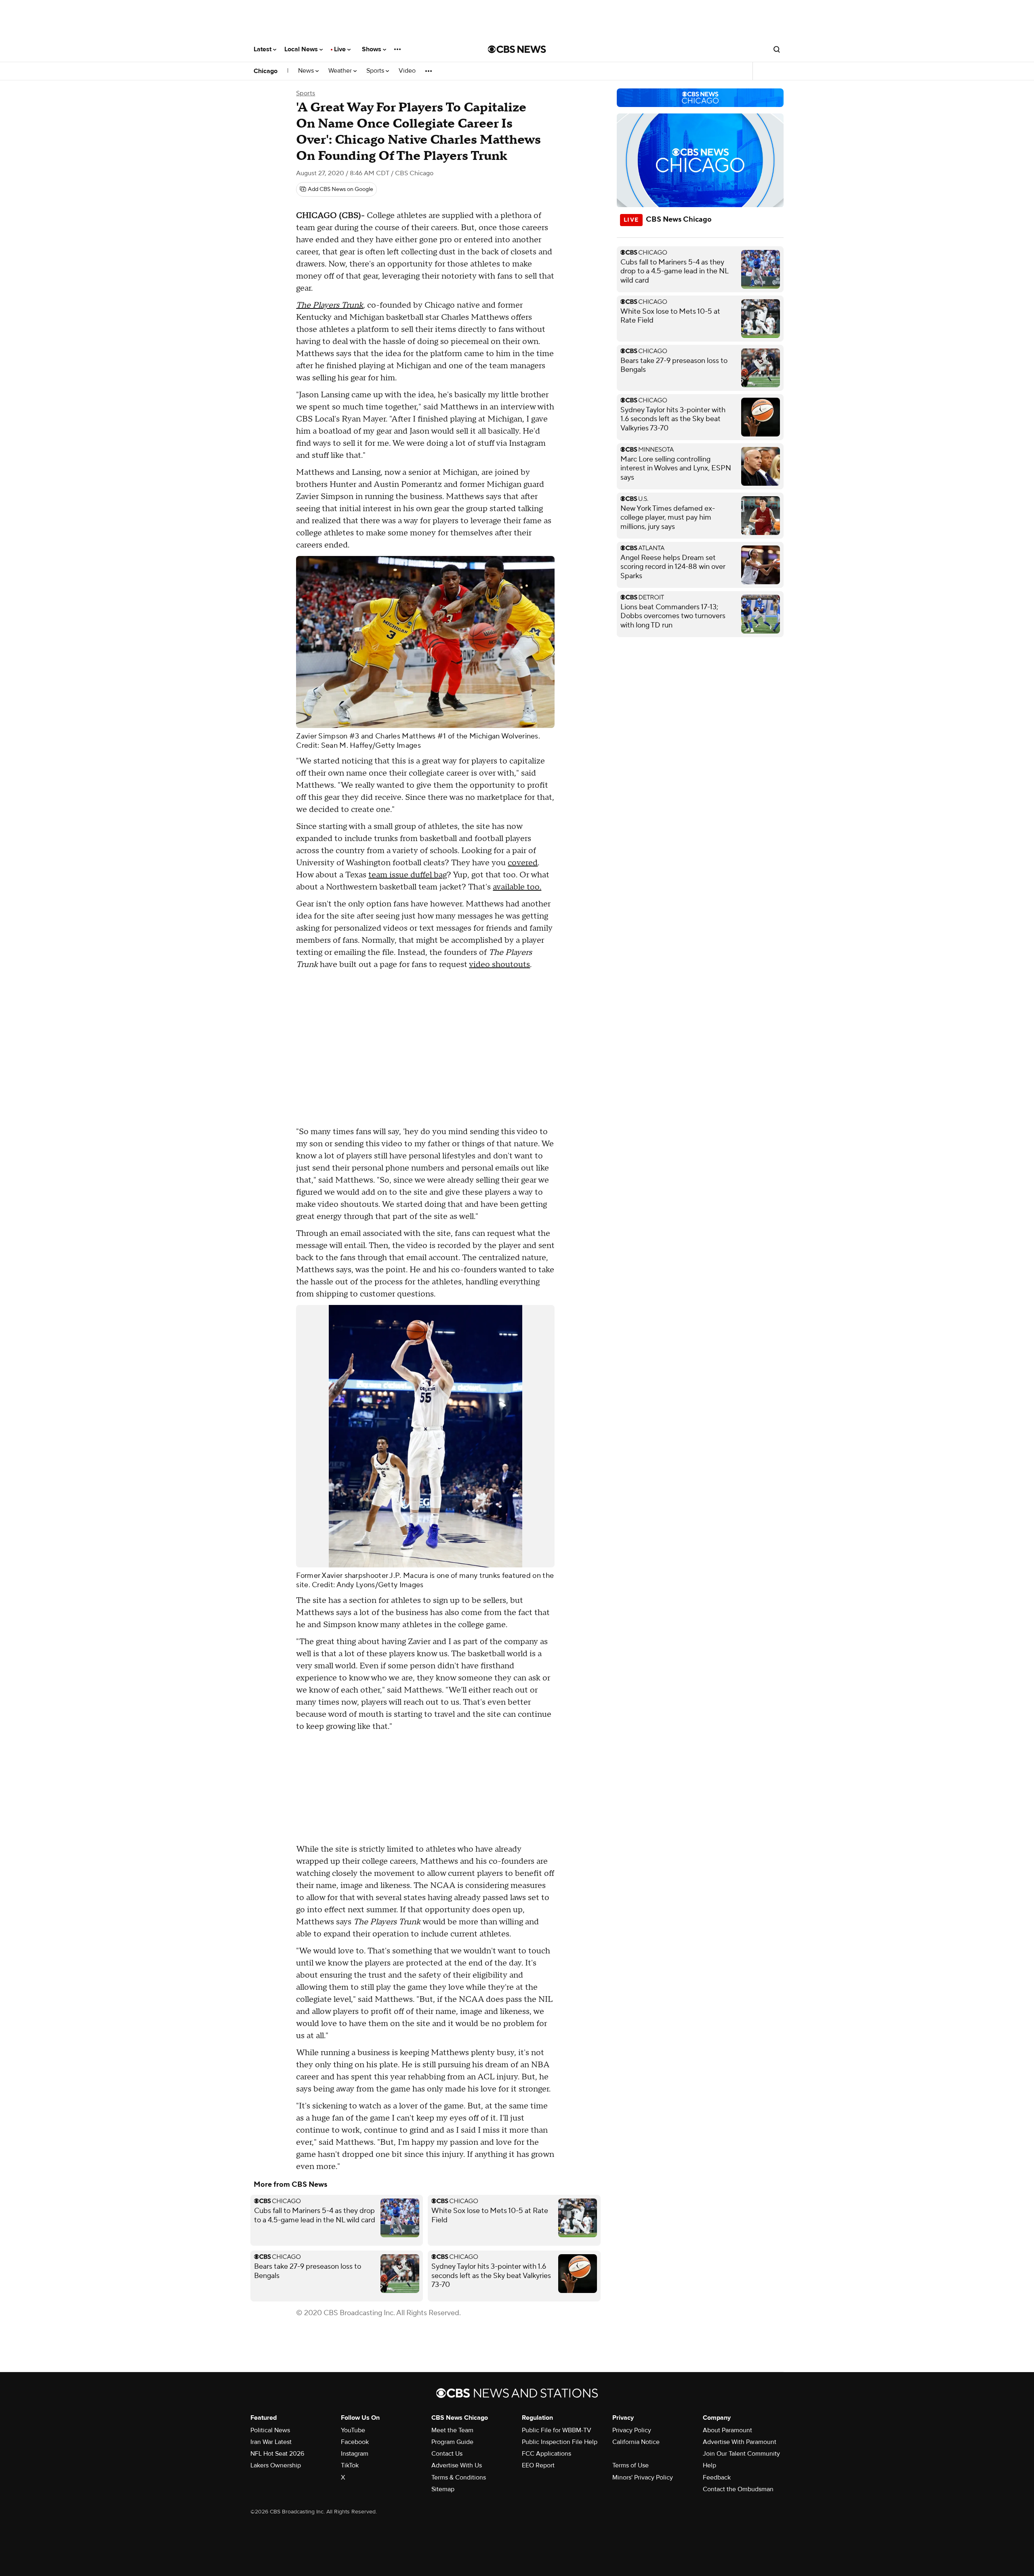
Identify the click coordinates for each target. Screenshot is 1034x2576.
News (307, 71)
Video (407, 71)
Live (341, 49)
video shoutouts (499, 965)
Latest (263, 49)
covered (523, 863)
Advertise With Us (457, 2465)
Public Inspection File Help (560, 2442)
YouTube (353, 2430)
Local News (302, 49)
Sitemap (443, 2489)
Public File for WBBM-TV (557, 2430)
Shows (372, 49)
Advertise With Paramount (740, 2442)
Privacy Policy (632, 2430)
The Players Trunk (330, 305)
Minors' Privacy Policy (643, 2477)
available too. (517, 887)
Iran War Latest (271, 2442)
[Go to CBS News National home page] (517, 49)
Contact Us (447, 2454)
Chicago (266, 71)
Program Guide (452, 2442)
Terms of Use (630, 2465)
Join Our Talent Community (741, 2454)
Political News (270, 2430)
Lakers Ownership (276, 2465)
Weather (341, 71)
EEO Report (538, 2465)
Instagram (355, 2454)
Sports (376, 71)
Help (709, 2465)
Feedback (717, 2477)
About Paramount (727, 2430)
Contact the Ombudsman (738, 2489)
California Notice (636, 2442)
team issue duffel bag (408, 875)
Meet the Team (452, 2430)
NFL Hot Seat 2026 (277, 2454)
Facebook (355, 2442)
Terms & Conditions (459, 2477)
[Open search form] (777, 49)
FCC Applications (546, 2454)
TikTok (350, 2465)
